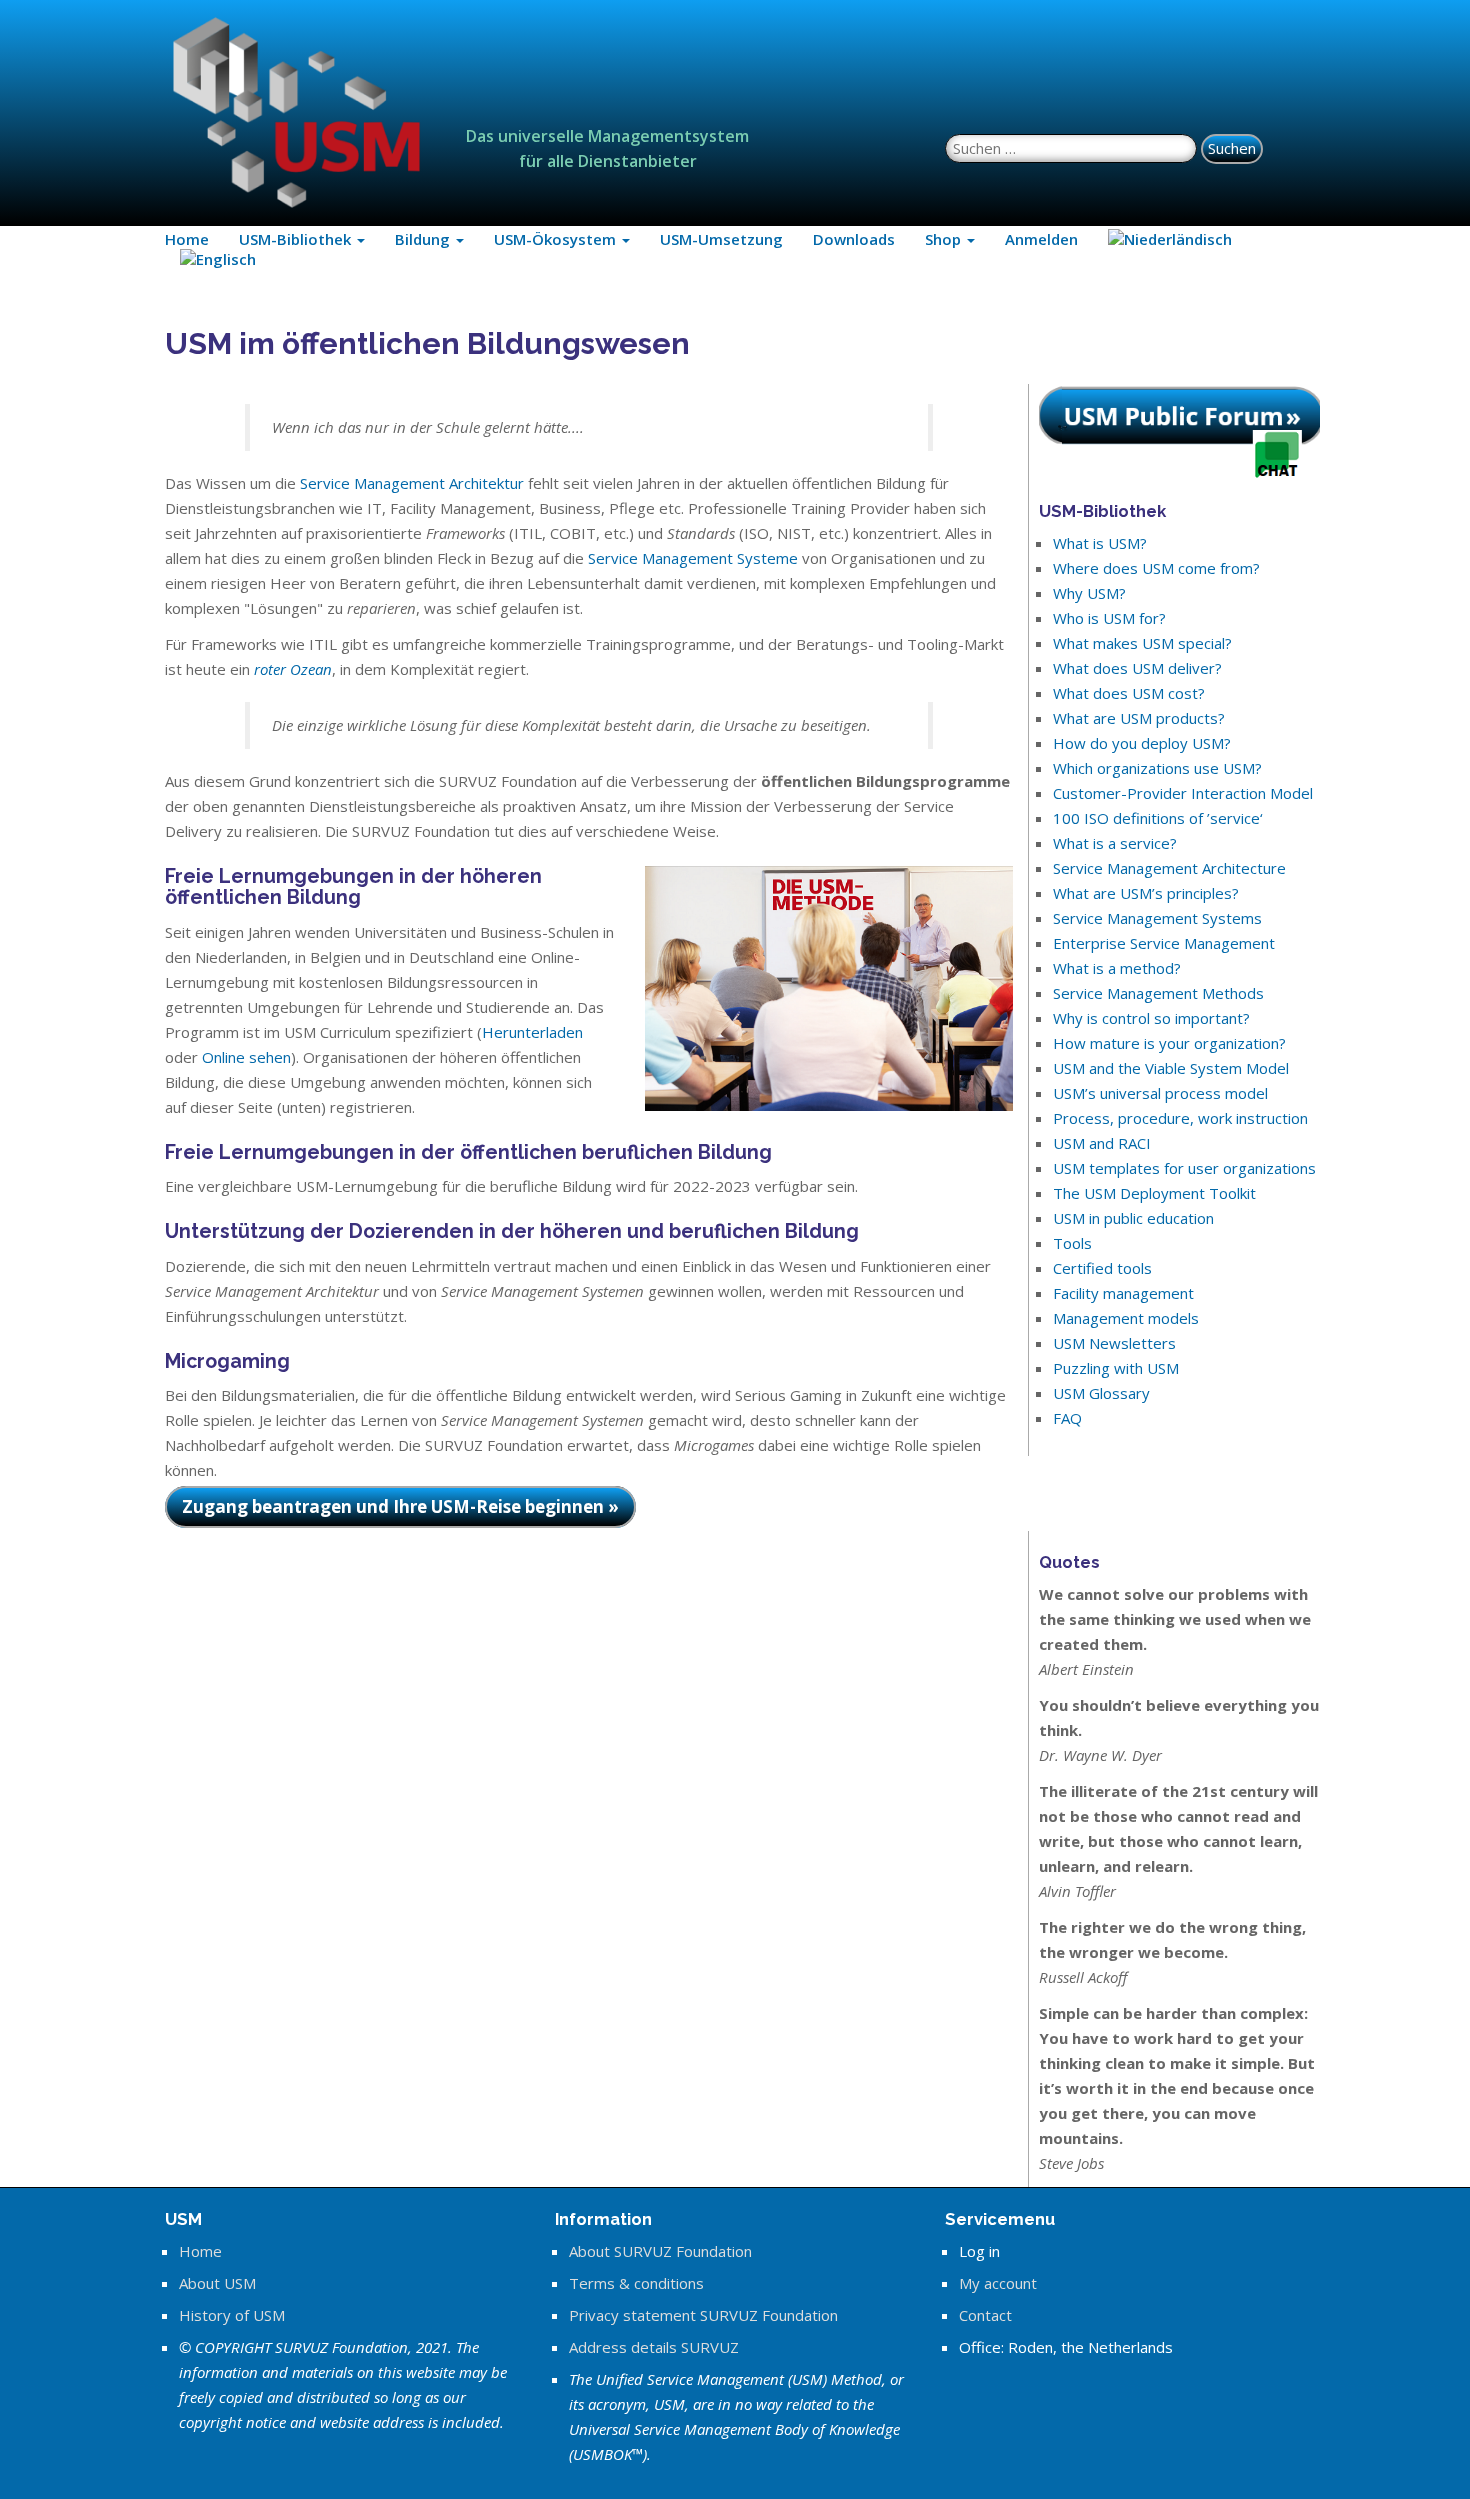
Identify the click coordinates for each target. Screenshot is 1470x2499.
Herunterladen (532, 1032)
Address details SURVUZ (654, 2347)
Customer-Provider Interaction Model (1183, 793)
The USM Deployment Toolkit (1154, 1193)
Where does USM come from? (1156, 568)
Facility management (1123, 1293)
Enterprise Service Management (1164, 943)
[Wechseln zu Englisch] (218, 259)
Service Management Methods (1158, 993)
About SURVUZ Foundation (660, 2251)
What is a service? (1115, 843)
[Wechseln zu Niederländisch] (1170, 239)
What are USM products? (1139, 718)
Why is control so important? (1151, 1018)
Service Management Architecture (1169, 868)
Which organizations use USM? (1157, 768)
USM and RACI (1102, 1143)
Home (187, 239)
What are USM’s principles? (1146, 893)
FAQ (1067, 1418)
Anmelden (1041, 239)
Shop (945, 239)
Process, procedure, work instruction (1180, 1118)
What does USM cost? (1129, 693)
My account (998, 2283)
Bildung (424, 239)
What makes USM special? (1142, 643)
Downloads (854, 239)
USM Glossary (1101, 1393)
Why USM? (1089, 593)
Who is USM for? (1109, 618)
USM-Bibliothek (297, 239)
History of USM (232, 2315)
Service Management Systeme (693, 558)
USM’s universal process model (1160, 1093)
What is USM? (1100, 543)
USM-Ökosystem (557, 239)
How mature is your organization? (1169, 1043)
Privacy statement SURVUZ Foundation (703, 2315)
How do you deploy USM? (1142, 743)
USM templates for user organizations (1184, 1168)
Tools (1072, 1243)
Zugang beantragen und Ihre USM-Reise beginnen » (400, 1506)
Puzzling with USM (1116, 1368)
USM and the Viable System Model (1171, 1068)
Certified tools (1102, 1268)
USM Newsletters (1114, 1343)
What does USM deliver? (1137, 668)
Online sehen (246, 1057)
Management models (1126, 1318)
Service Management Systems (1157, 918)
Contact (985, 2315)
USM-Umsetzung (721, 239)
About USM (217, 2283)
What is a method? (1117, 968)
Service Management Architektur (412, 483)
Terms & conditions (636, 2283)
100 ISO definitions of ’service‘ (1158, 818)
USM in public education (1133, 1218)
